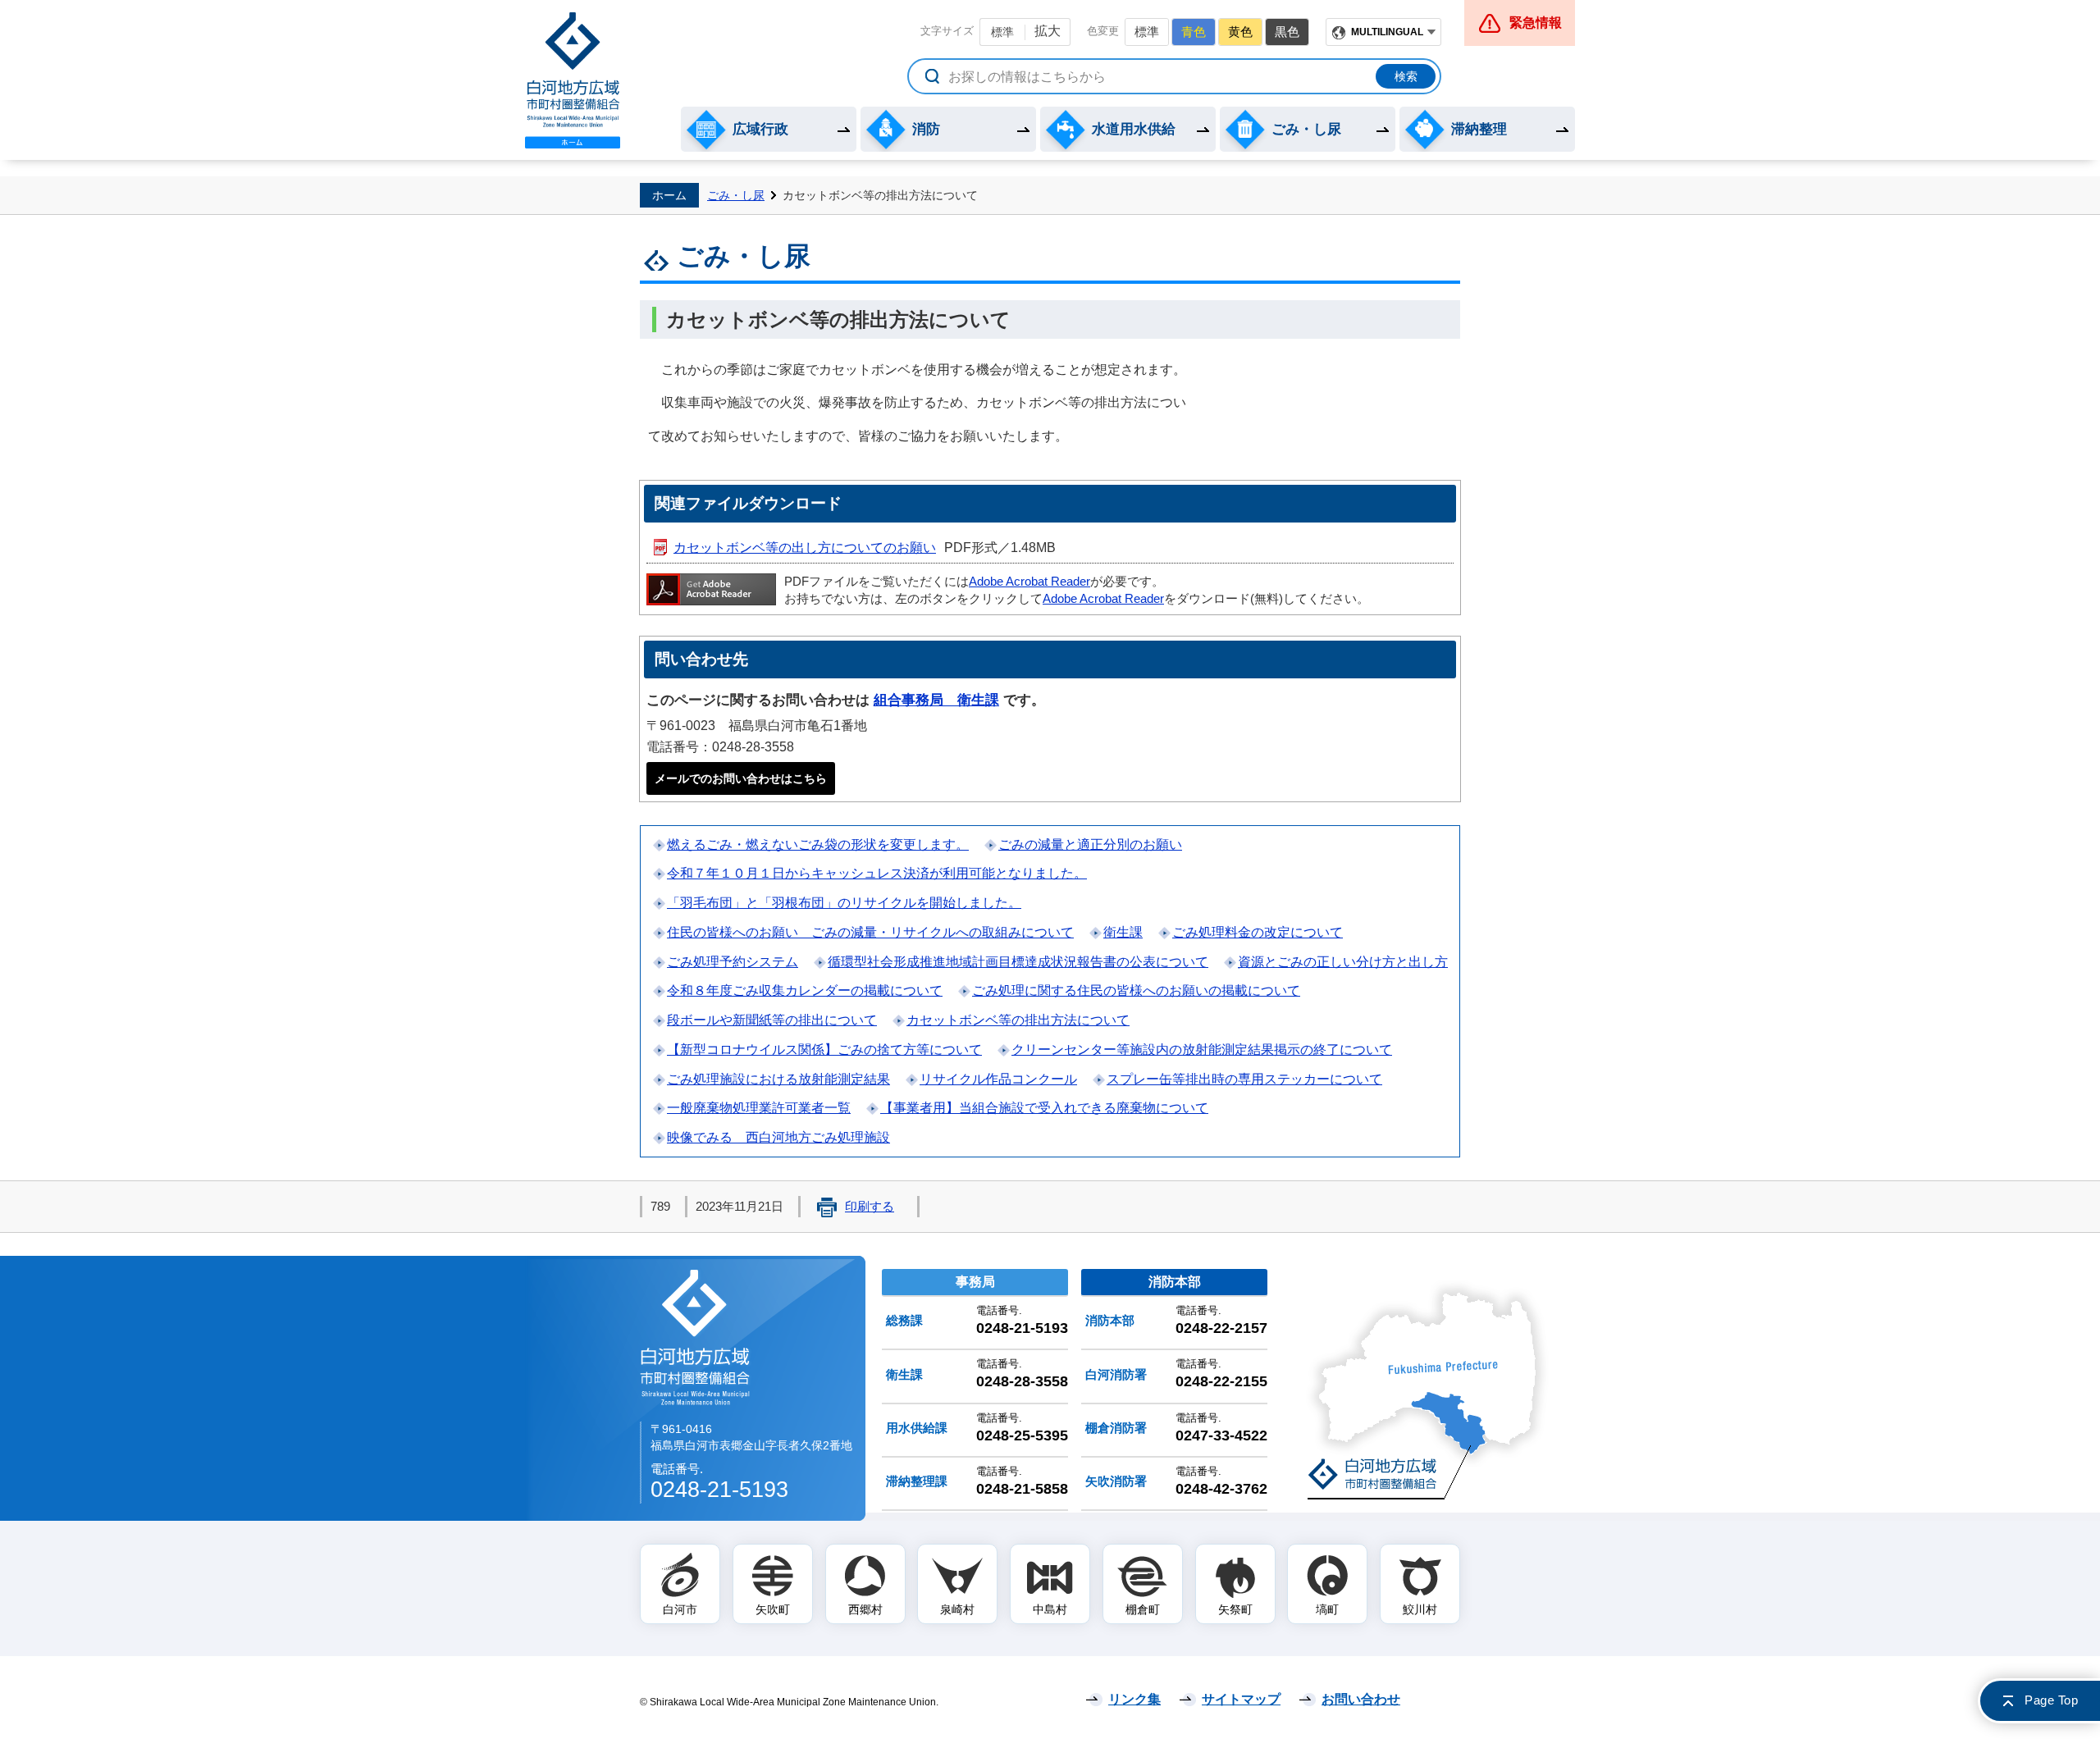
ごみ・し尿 (1306, 129)
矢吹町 (773, 1609)
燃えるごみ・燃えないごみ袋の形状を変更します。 (818, 844)
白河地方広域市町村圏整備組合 (696, 1337)
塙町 (1327, 1609)
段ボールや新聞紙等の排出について (772, 1020)
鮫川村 (1420, 1609)
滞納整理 (1479, 129)
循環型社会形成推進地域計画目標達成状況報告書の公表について (1018, 962)
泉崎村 (957, 1609)
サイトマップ (1241, 1699)
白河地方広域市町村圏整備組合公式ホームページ (573, 80)
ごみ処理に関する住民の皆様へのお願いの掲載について (1136, 990)
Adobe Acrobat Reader (1029, 582)
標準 (1002, 32)
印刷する (870, 1207)
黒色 (1287, 32)
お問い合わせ (1361, 1699)
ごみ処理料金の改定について (1258, 932)
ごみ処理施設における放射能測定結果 (778, 1079)
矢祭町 (1235, 1609)
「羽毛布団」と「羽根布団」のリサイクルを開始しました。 (844, 903)
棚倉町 (1143, 1609)
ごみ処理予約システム (733, 962)
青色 (1194, 32)
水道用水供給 (1134, 129)
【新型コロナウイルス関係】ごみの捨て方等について (824, 1050)
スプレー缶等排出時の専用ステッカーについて (1244, 1079)
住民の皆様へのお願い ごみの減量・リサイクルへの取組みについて (870, 932)
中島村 (1050, 1609)
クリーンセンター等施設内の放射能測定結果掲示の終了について (1202, 1050)
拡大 (1048, 31)
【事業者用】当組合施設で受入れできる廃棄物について (1044, 1108)
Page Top (2051, 1700)
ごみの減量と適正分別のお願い (1090, 844)
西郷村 (865, 1609)
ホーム (669, 195)
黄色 (1240, 32)
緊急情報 (1536, 23)
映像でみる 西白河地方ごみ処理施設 (778, 1137)
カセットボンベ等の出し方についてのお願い (805, 548)
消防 (926, 129)
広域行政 (760, 129)
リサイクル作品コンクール (998, 1079)
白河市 (680, 1609)
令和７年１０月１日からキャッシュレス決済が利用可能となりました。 (877, 873)
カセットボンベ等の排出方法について (1018, 1020)
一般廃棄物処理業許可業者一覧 (759, 1108)
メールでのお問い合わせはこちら (741, 778)
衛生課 (1123, 932)
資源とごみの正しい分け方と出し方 (1343, 962)
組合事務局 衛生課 (936, 700)
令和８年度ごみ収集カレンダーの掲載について (805, 990)
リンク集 (1134, 1699)
